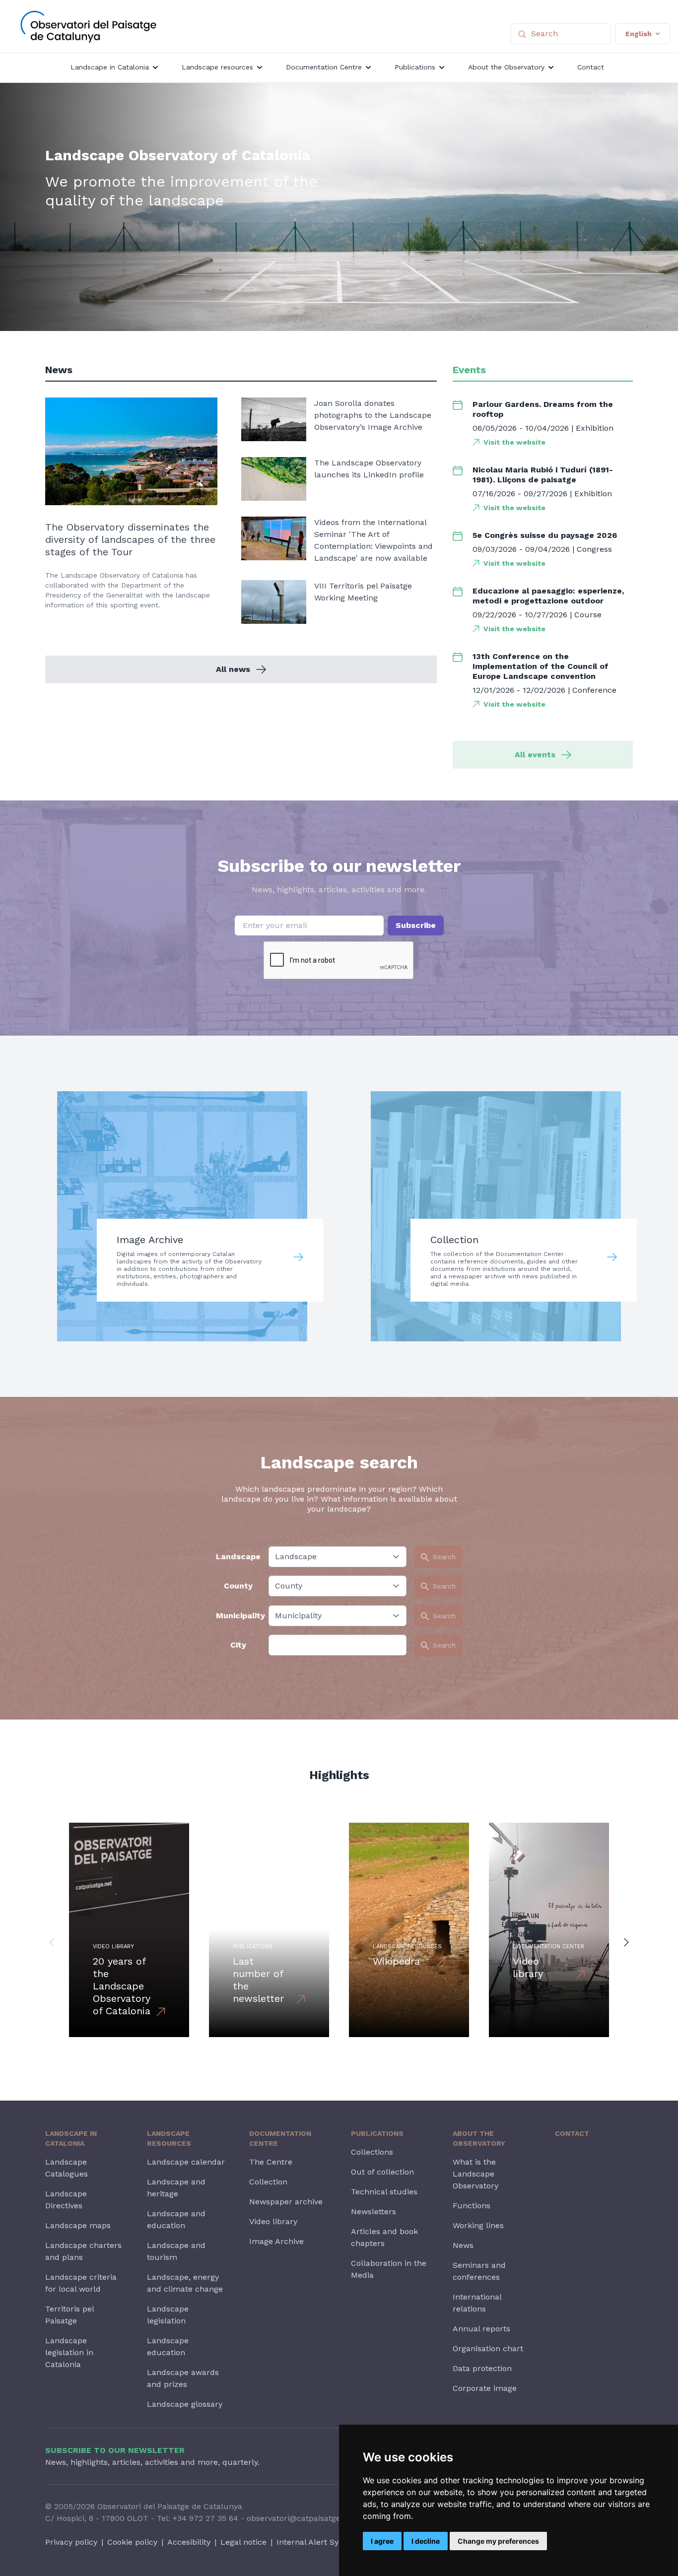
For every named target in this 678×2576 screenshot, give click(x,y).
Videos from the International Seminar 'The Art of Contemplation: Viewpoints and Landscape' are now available (373, 540)
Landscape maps (78, 2225)
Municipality (238, 1616)
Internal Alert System (317, 2542)
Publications (377, 2133)
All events (535, 755)
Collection (268, 2182)
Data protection (482, 2368)
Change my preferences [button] (498, 2541)
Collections (372, 2152)
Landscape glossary (185, 2404)
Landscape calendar (186, 2162)
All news (233, 669)
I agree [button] (382, 2541)
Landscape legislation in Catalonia (69, 2352)
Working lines (478, 2225)
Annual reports (481, 2329)
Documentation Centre (280, 2138)
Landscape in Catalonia (71, 2138)
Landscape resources (169, 2138)
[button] (52, 1942)
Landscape (238, 1556)
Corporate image (485, 2388)
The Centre (271, 2162)
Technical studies (384, 2192)
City (238, 1645)
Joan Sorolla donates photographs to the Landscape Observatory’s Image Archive (373, 415)
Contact (572, 2133)
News (463, 2245)
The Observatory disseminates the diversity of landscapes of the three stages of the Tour (130, 539)
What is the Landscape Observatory (475, 2174)
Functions (472, 2206)
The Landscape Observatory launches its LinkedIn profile (369, 469)
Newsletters (373, 2212)
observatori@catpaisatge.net (301, 2518)
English (639, 34)
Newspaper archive (286, 2202)
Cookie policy (132, 2542)
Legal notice (243, 2542)
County (238, 1586)
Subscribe (416, 925)
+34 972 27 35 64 (205, 2518)
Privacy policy (71, 2542)
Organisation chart (488, 2348)
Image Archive (276, 2241)
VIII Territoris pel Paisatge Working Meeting (363, 592)
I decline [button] (426, 2541)
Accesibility (189, 2542)
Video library (273, 2221)
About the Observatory (479, 2138)
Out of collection (382, 2172)
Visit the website (514, 442)
